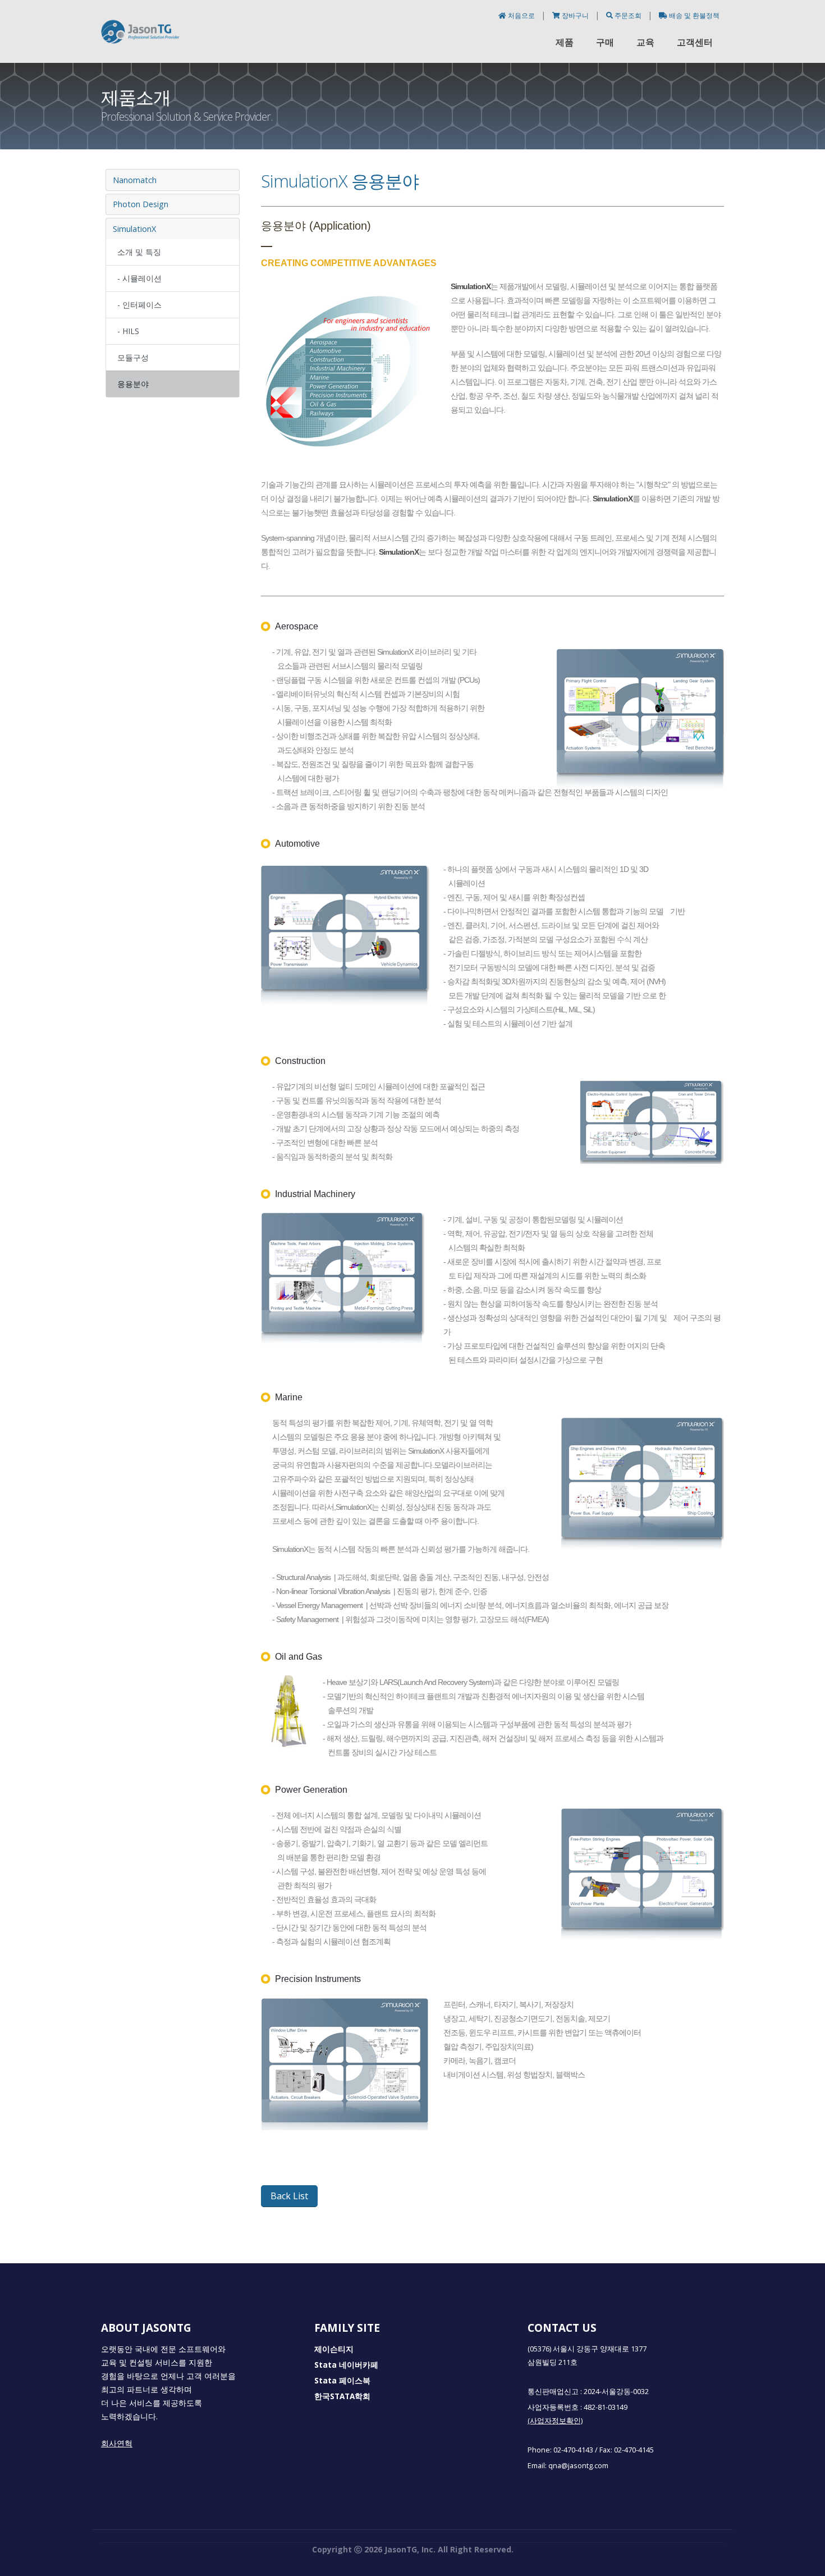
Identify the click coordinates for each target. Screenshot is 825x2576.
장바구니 (575, 15)
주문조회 (628, 15)
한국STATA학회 (342, 2396)
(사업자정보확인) (555, 2421)
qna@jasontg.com (578, 2466)
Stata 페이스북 (342, 2381)
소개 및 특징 (139, 252)
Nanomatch (135, 180)
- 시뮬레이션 (139, 278)
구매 (605, 42)
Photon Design (141, 204)
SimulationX (134, 229)
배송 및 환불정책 (693, 15)
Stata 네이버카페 (346, 2365)
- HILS (128, 331)
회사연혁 (117, 2443)
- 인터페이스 (139, 305)
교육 (645, 42)
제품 (565, 42)
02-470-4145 (634, 2450)
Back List (289, 2196)
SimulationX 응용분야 (340, 181)
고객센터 (695, 42)
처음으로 (521, 15)
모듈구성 (133, 357)
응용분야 (133, 384)
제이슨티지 (334, 2349)
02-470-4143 (573, 2450)
